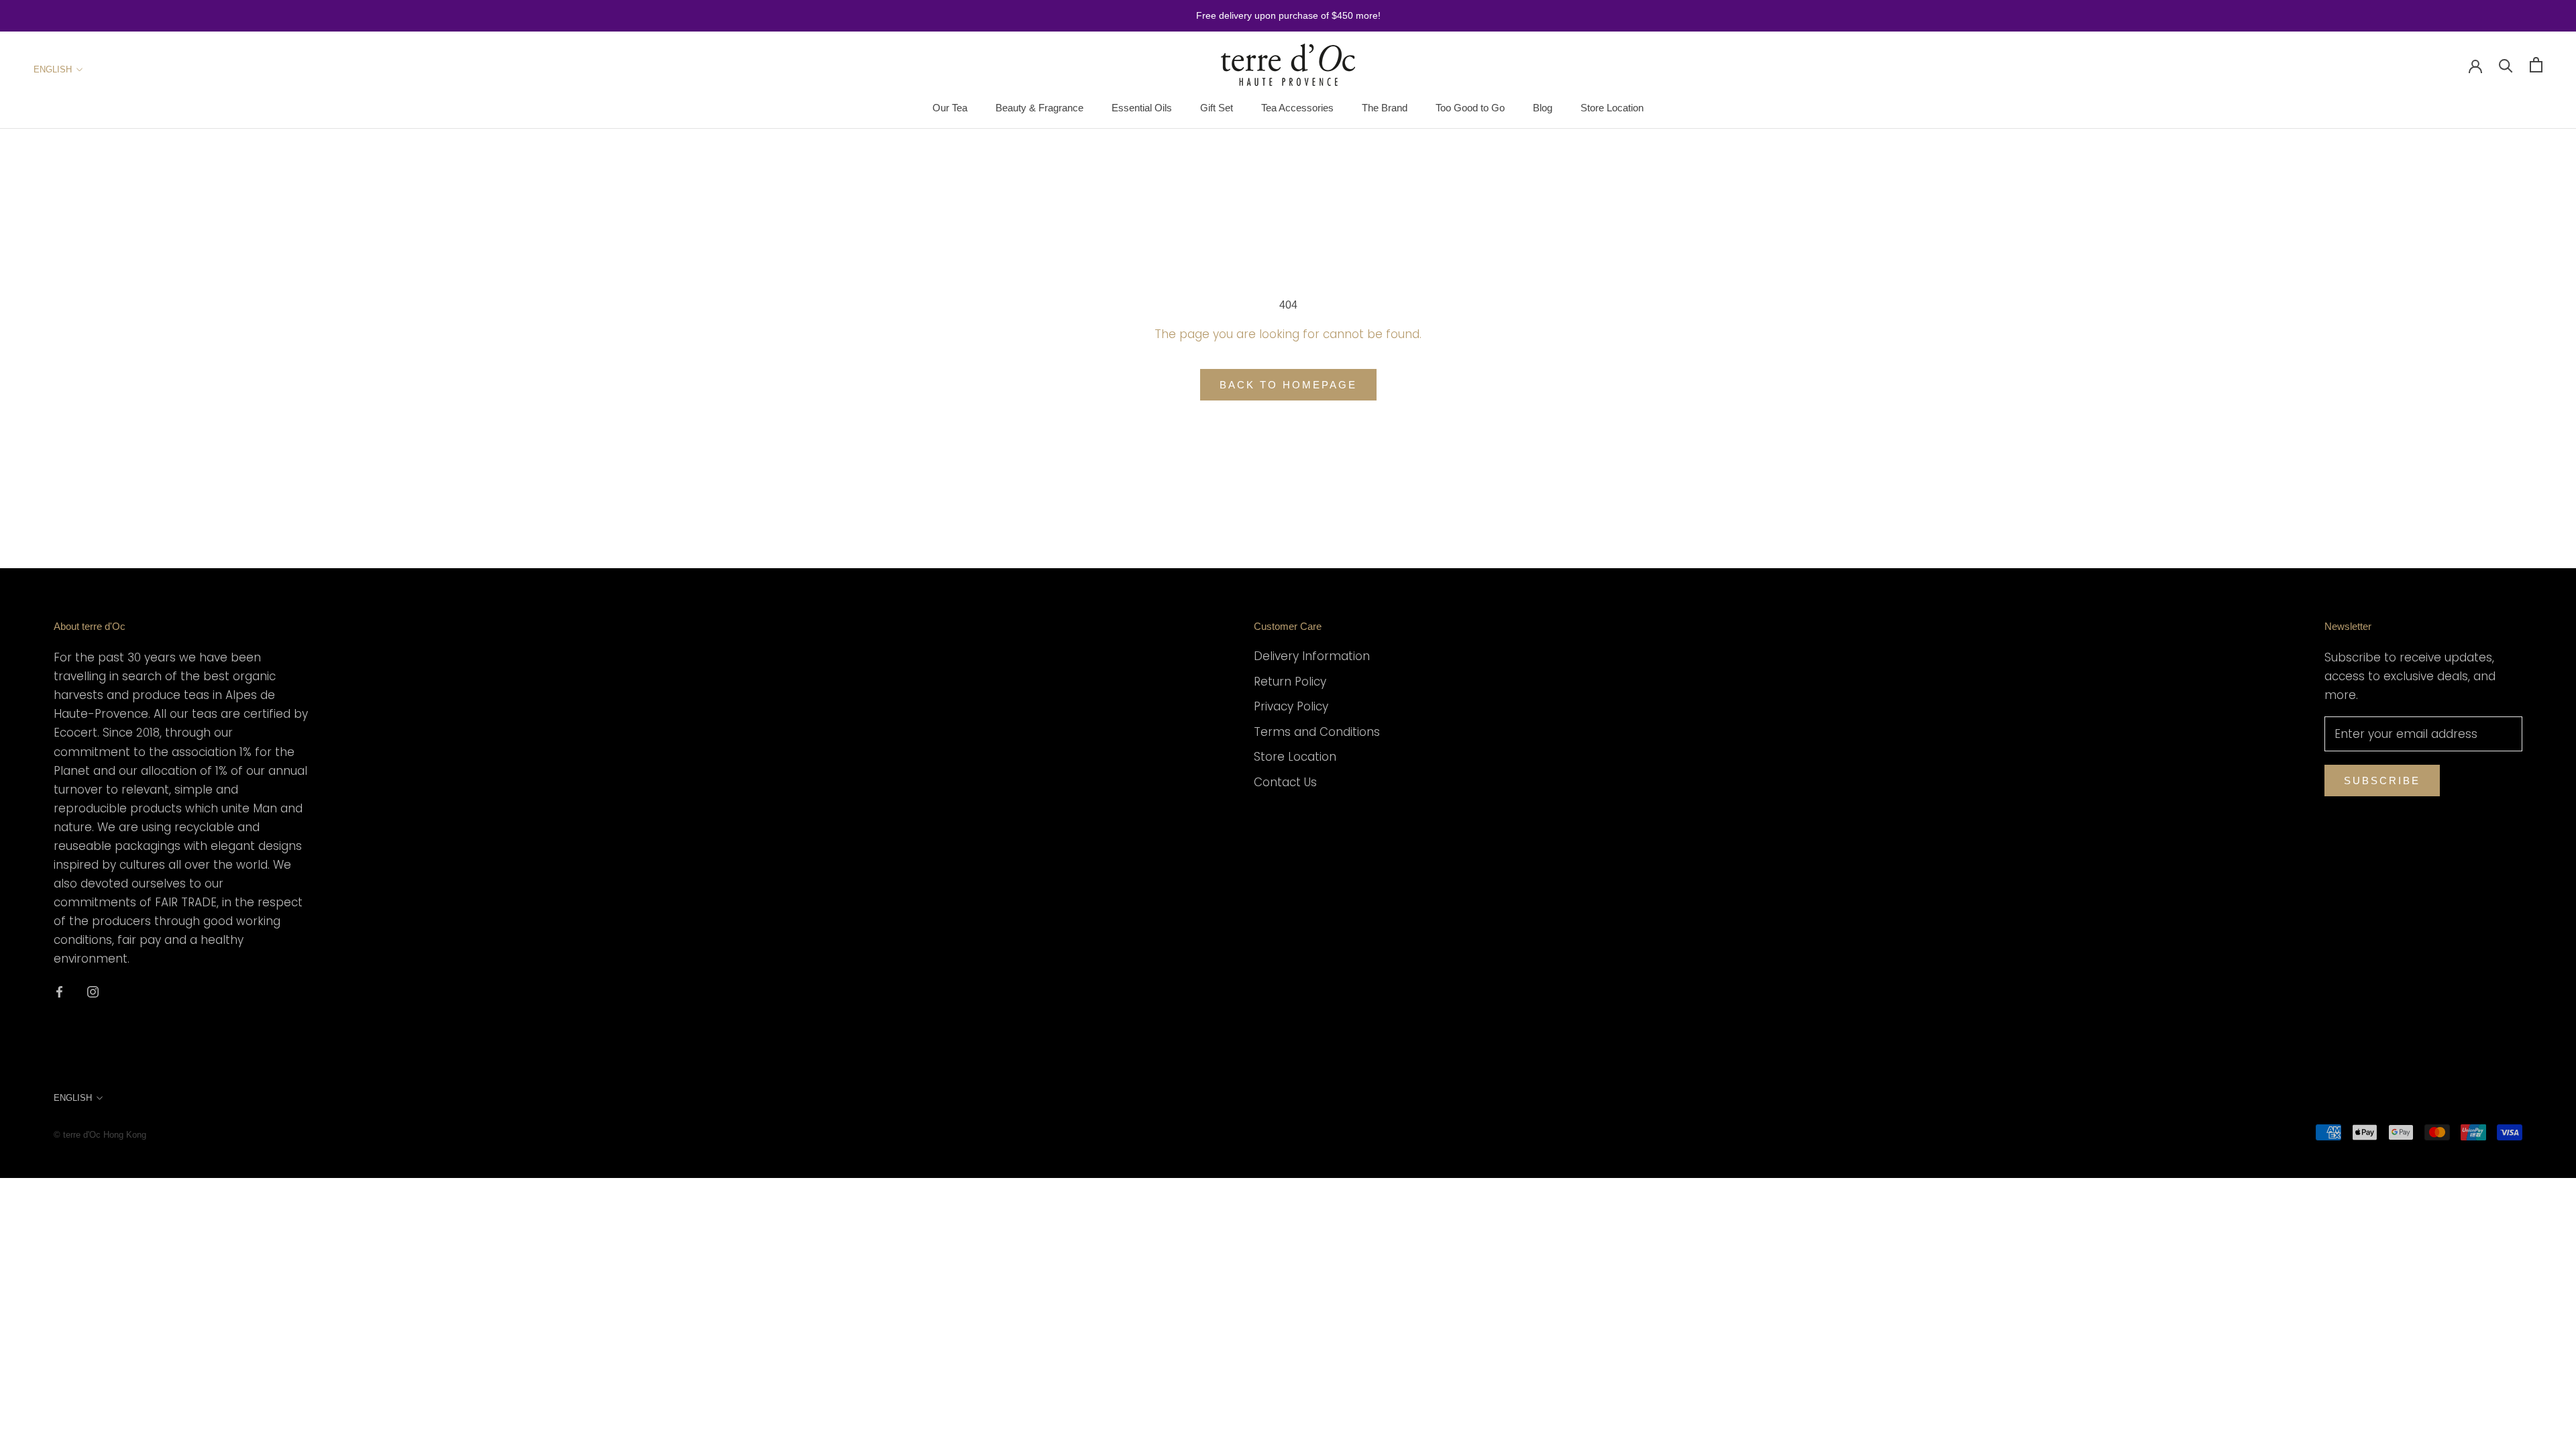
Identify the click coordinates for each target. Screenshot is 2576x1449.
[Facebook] (59, 991)
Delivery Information (1312, 656)
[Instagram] (93, 991)
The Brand (1385, 108)
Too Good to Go (1470, 108)
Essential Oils (1142, 108)
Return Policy (1290, 682)
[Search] (2506, 65)
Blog (1543, 108)
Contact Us (1285, 782)
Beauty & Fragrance (1039, 108)
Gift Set (1217, 108)
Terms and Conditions (1317, 732)
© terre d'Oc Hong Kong (100, 1135)
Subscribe (2382, 781)
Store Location (1612, 108)
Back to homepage (1288, 385)
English (53, 69)
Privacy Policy (1291, 706)
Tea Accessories (1297, 108)
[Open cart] (2536, 65)
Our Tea (950, 108)
